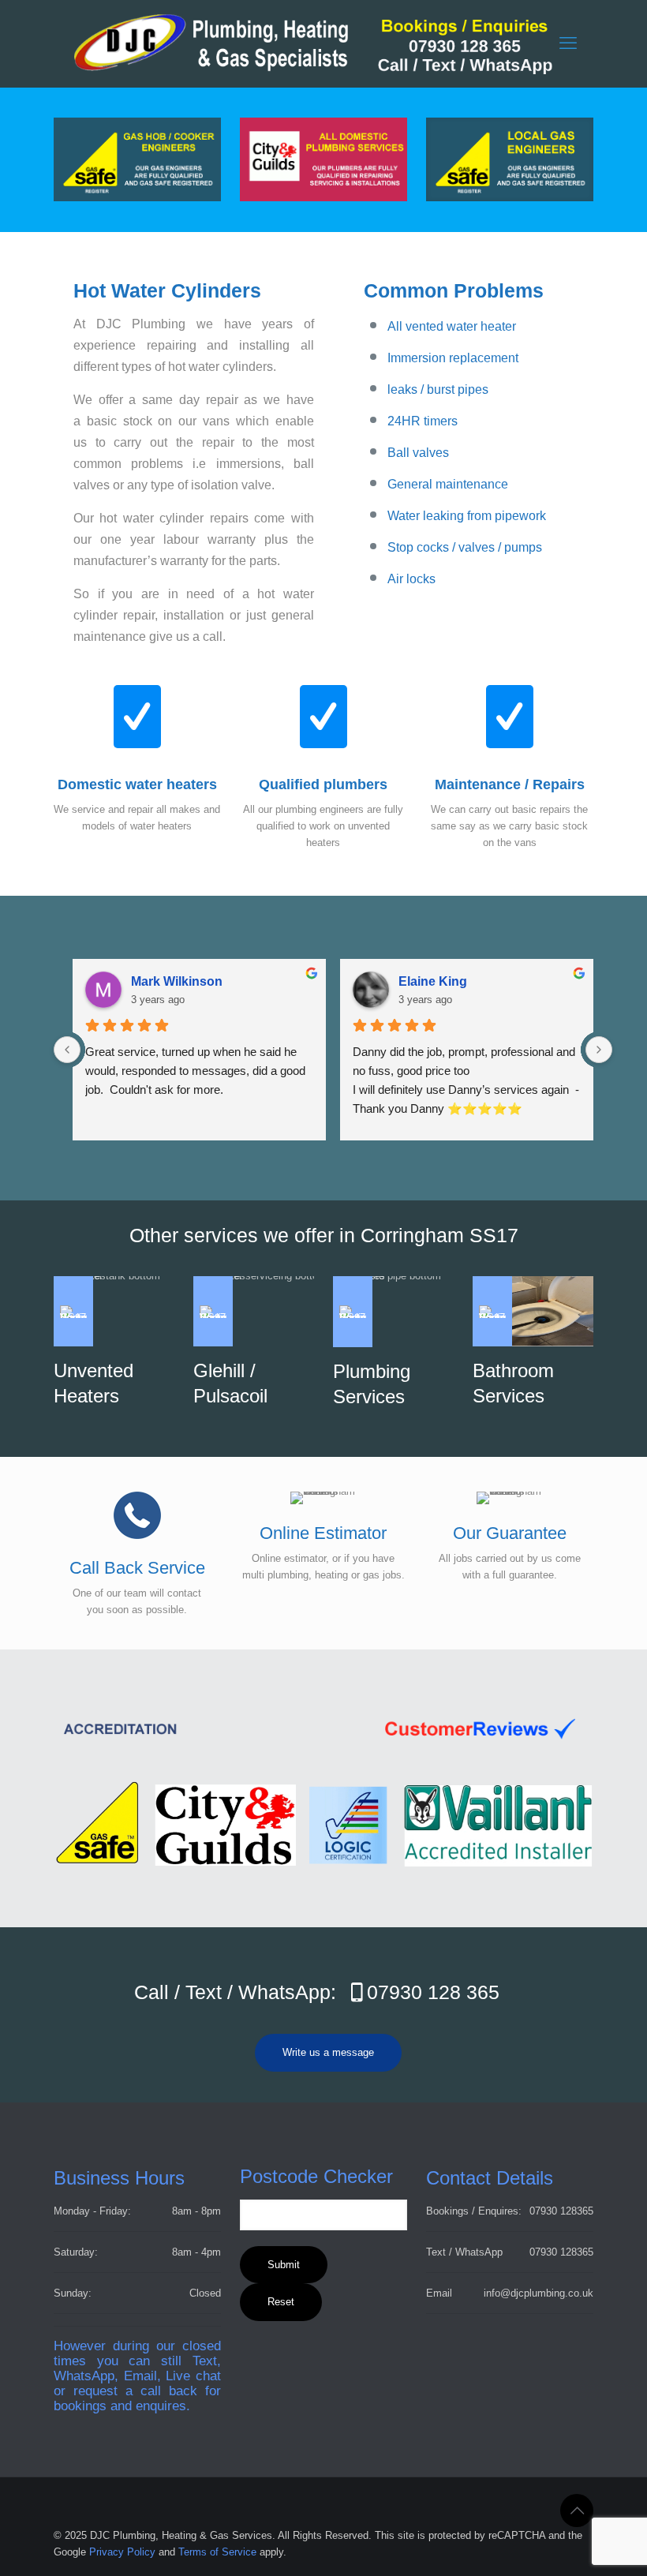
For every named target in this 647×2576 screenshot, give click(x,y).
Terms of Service (217, 2552)
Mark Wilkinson (177, 981)
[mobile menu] (568, 43)
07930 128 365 (433, 1992)
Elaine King (433, 981)
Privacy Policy (122, 2552)
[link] (510, 159)
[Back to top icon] (577, 2510)
